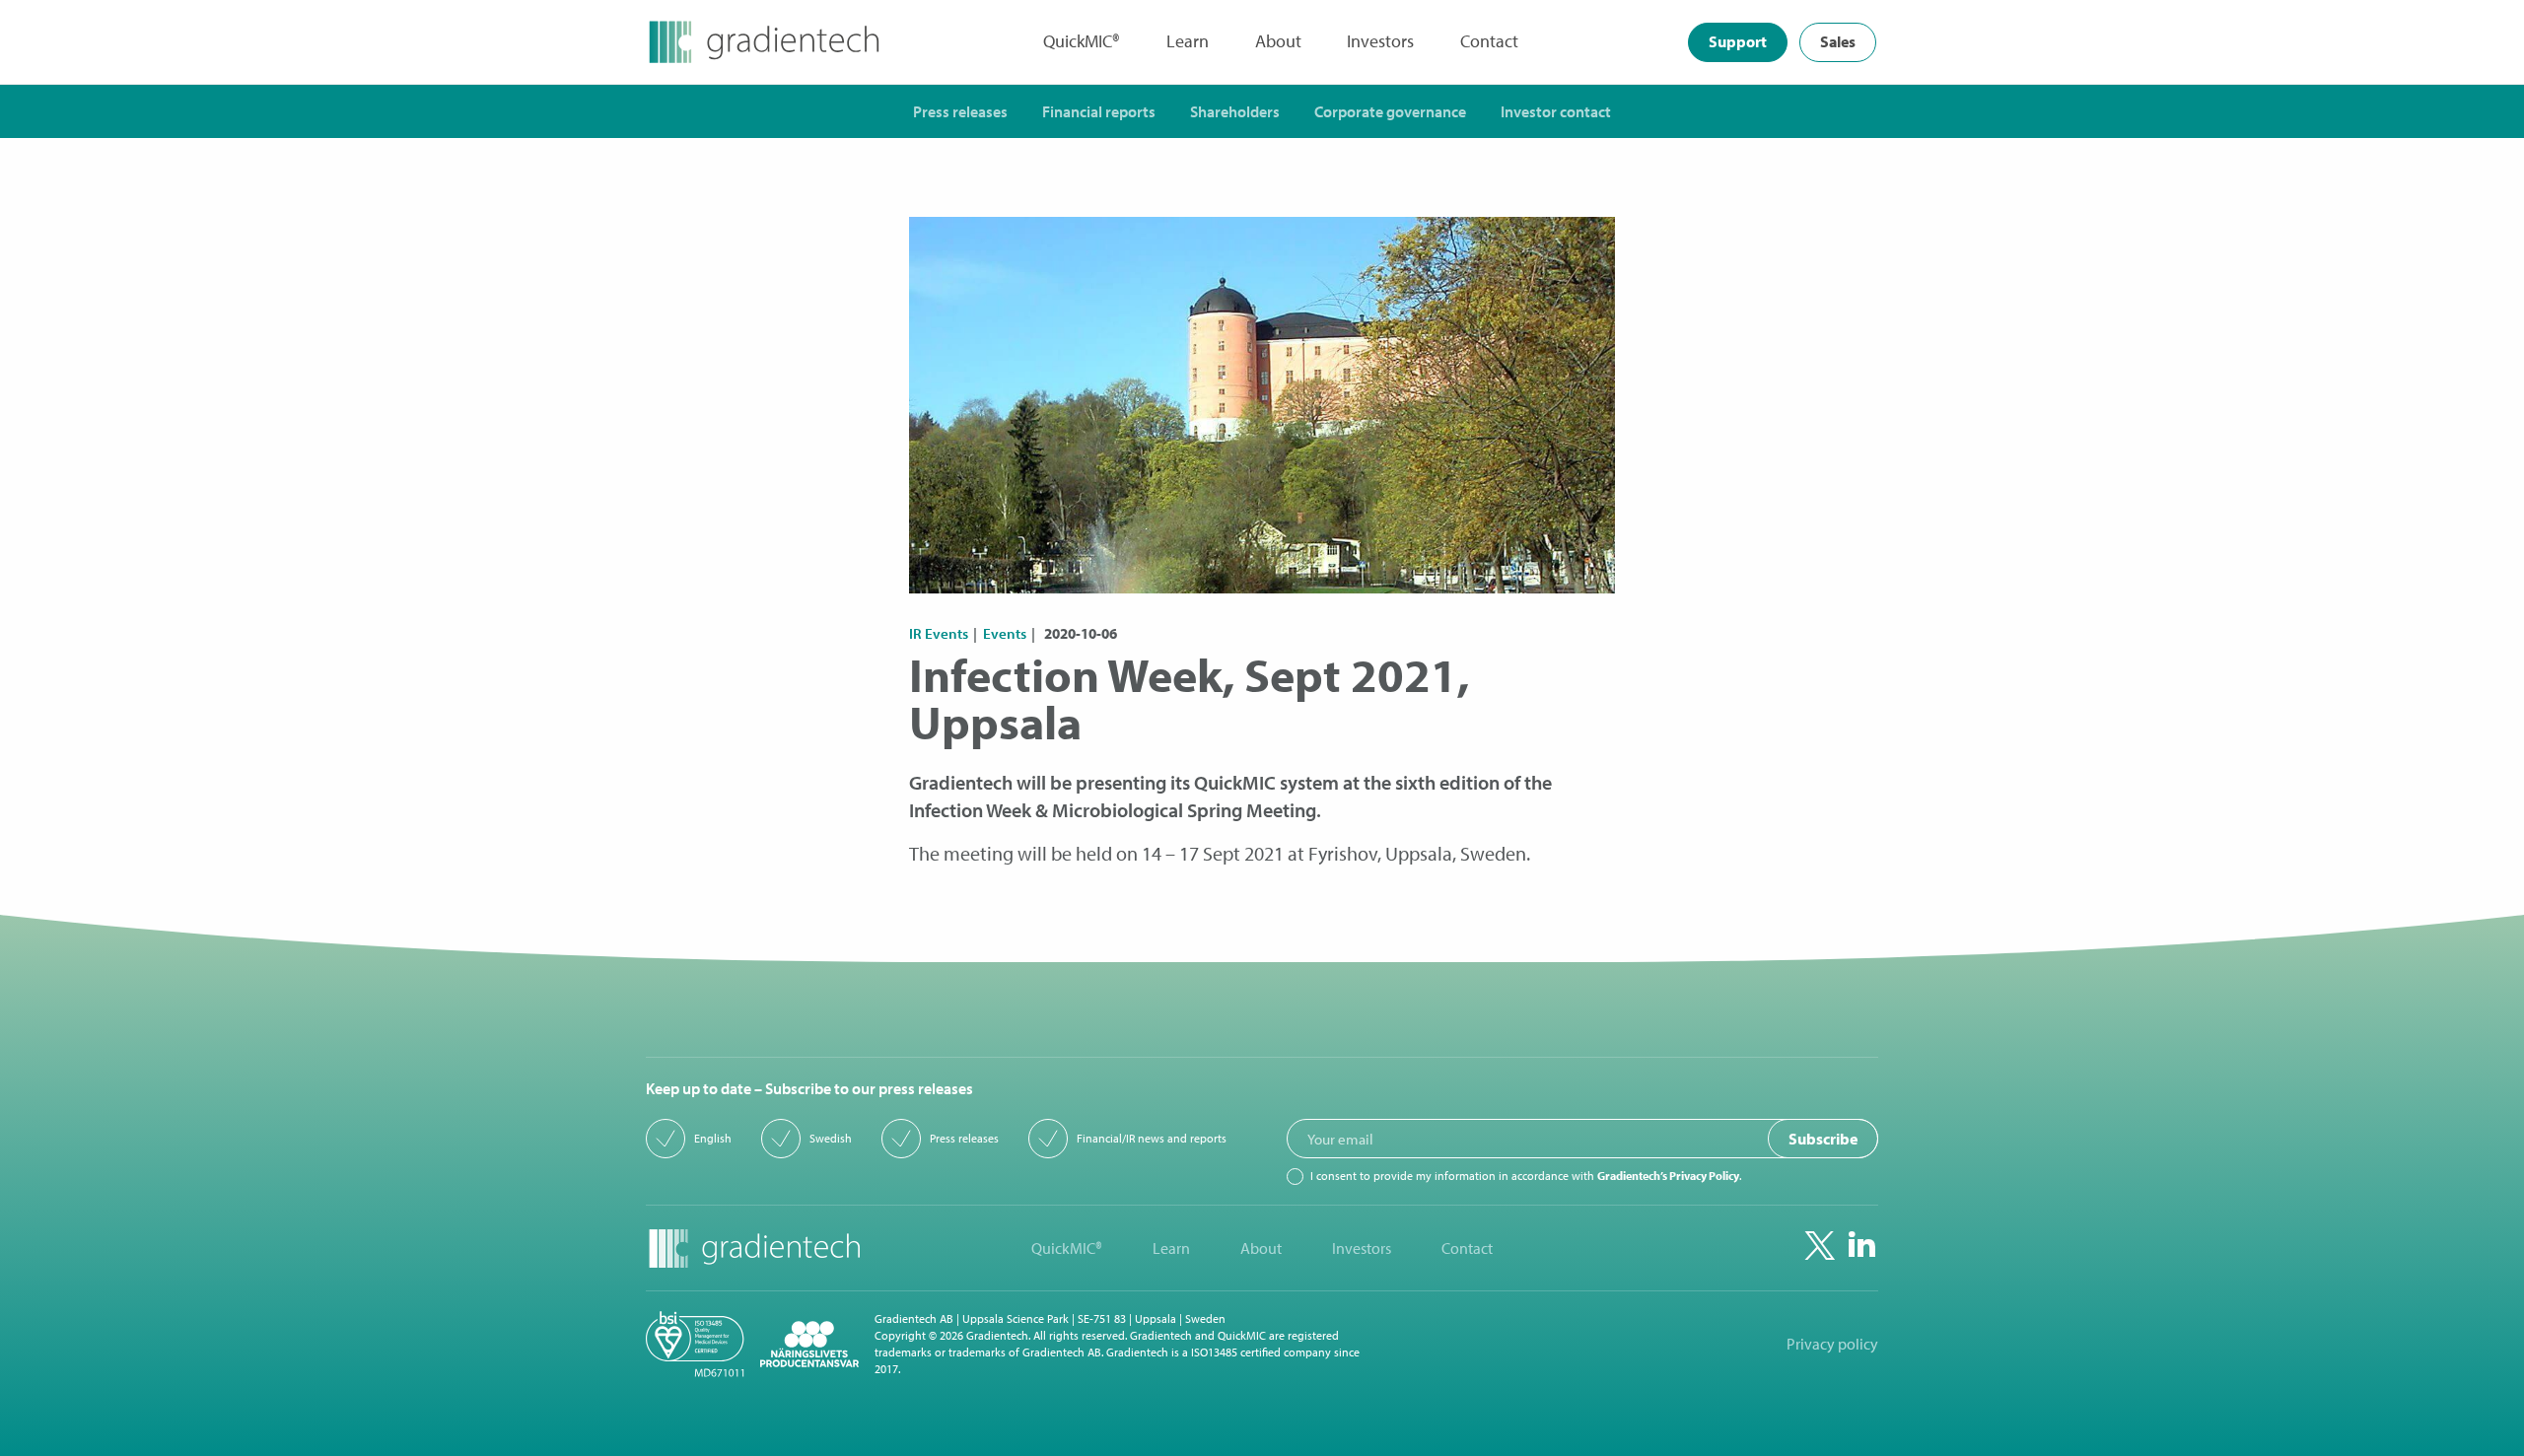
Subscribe (1823, 1139)
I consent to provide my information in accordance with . (1526, 1176)
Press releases (964, 1139)
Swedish (831, 1139)
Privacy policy (1832, 1344)
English (713, 1139)
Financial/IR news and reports (1152, 1139)
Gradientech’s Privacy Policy (1668, 1176)
